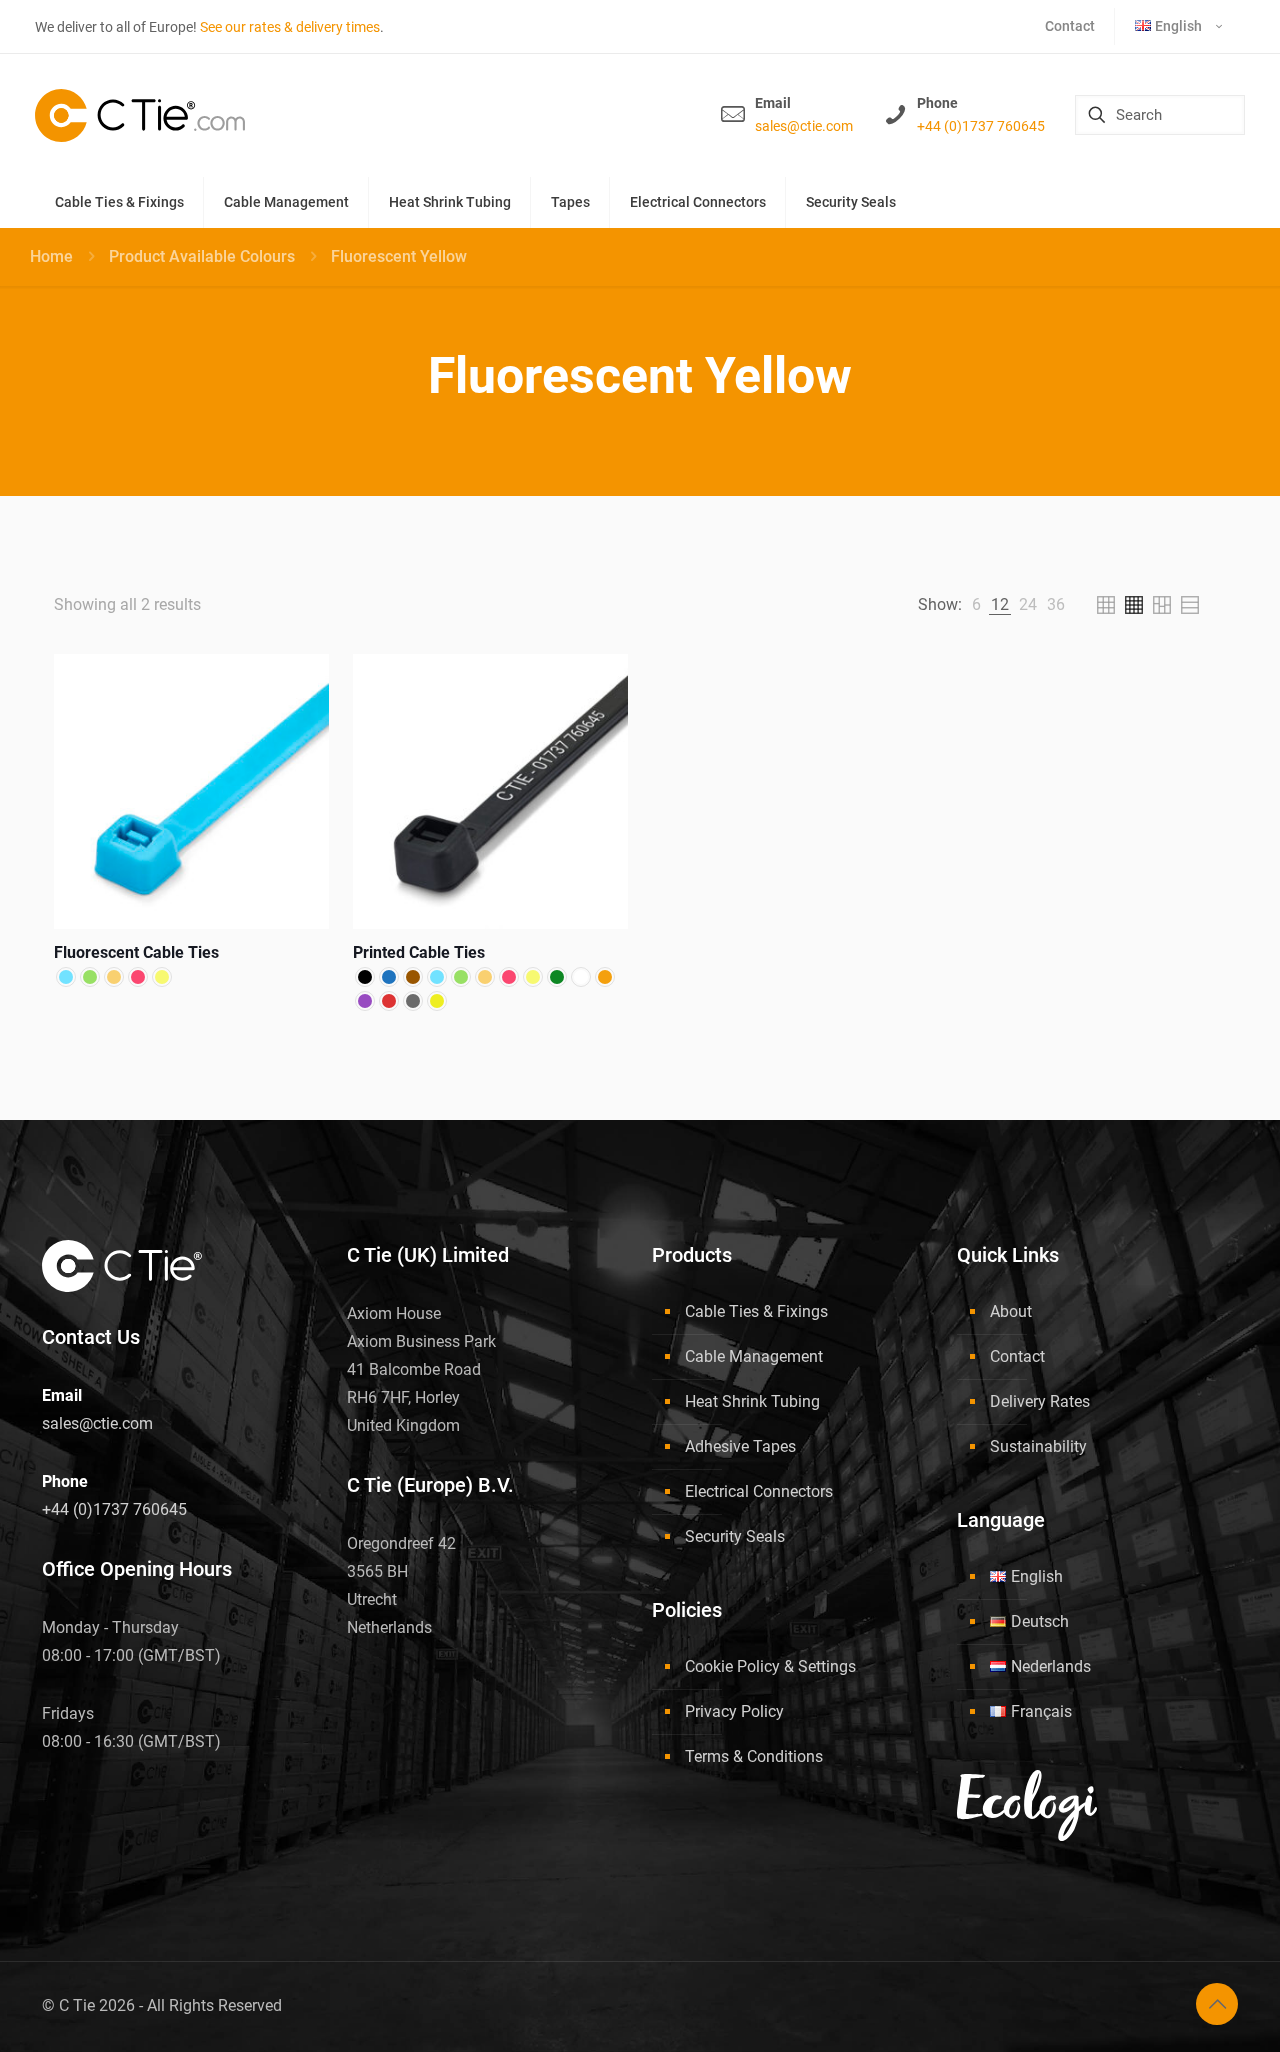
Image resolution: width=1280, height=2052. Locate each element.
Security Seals (735, 1536)
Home (51, 256)
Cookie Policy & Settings (770, 1666)
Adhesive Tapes (740, 1446)
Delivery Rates (1040, 1401)
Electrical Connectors (759, 1491)
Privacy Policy (734, 1711)
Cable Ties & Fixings (756, 1311)
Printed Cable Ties (419, 952)
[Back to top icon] (1217, 2004)
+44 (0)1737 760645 (981, 126)
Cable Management (754, 1356)
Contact (1017, 1356)
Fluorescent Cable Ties (136, 952)
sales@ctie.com (804, 126)
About (1011, 1311)
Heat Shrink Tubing (752, 1401)
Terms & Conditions (754, 1756)
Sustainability (1038, 1446)
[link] (976, 605)
